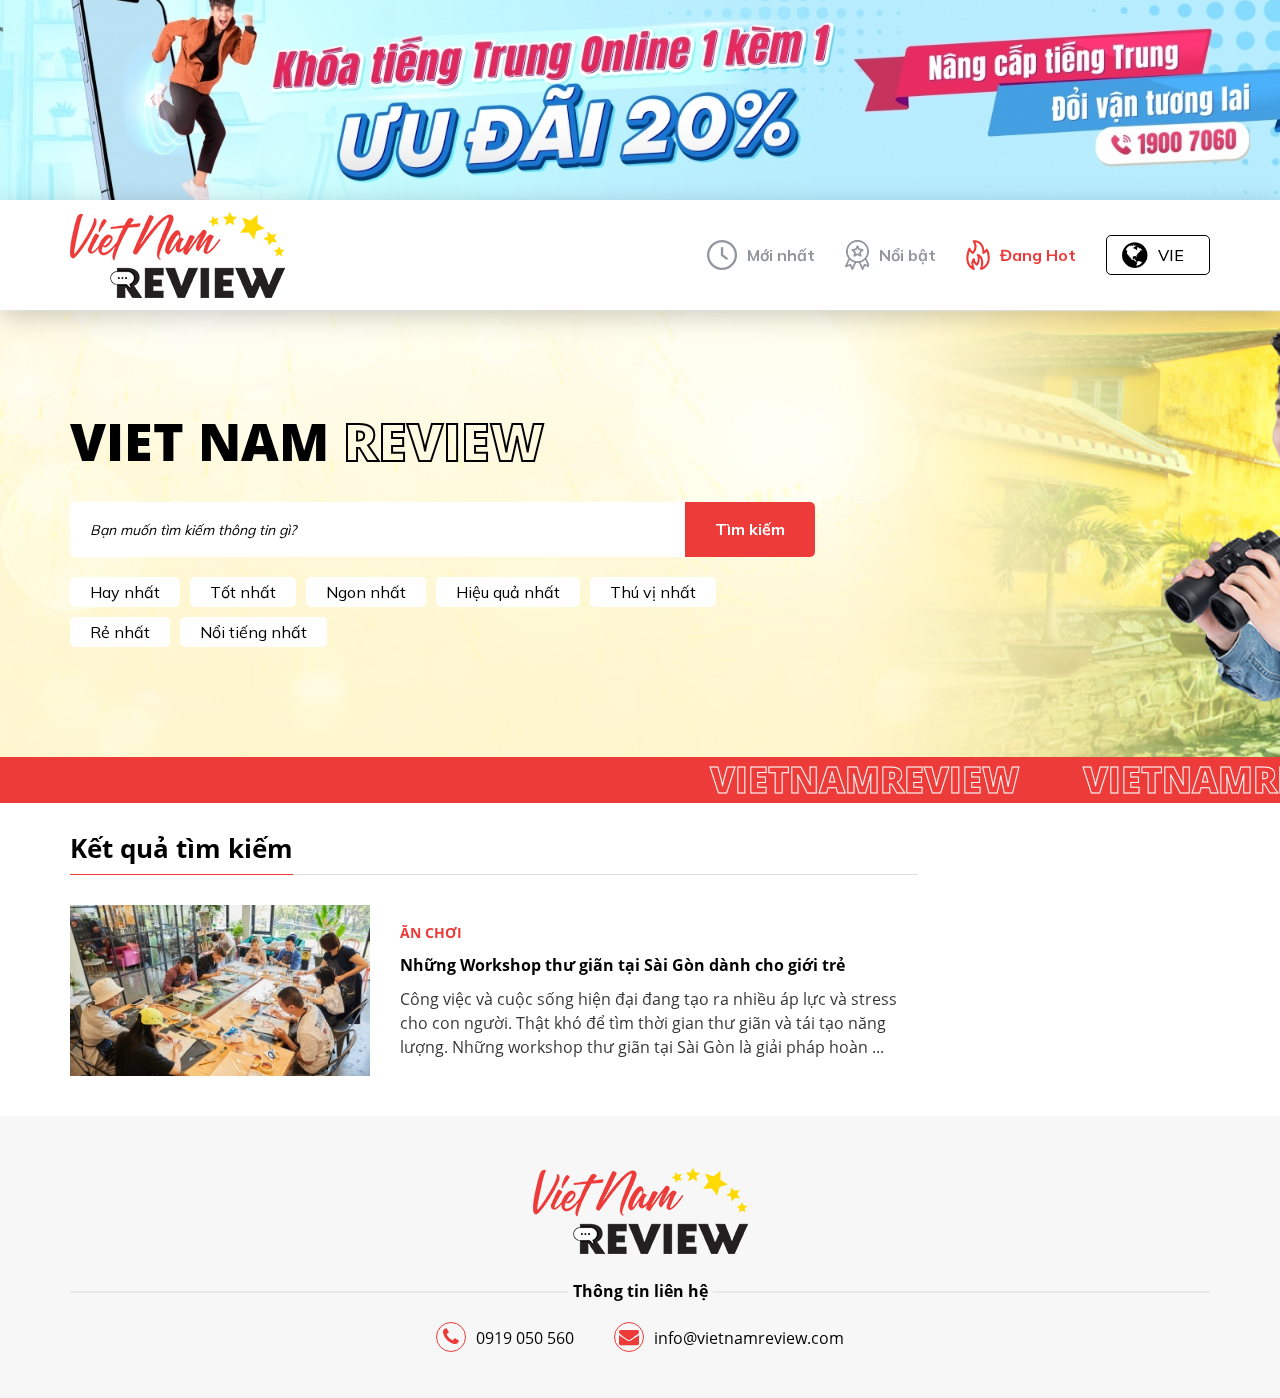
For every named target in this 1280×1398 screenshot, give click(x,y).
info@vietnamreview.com (749, 1338)
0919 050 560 (525, 1338)
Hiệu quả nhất (508, 592)
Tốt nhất (243, 592)
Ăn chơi (431, 932)
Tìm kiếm (750, 529)
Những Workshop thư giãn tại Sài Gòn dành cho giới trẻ (622, 965)
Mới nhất (781, 255)
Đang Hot (1038, 255)
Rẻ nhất (120, 632)
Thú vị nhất (653, 592)
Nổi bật (907, 255)
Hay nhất (125, 592)
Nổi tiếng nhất (253, 632)
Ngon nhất (366, 592)
